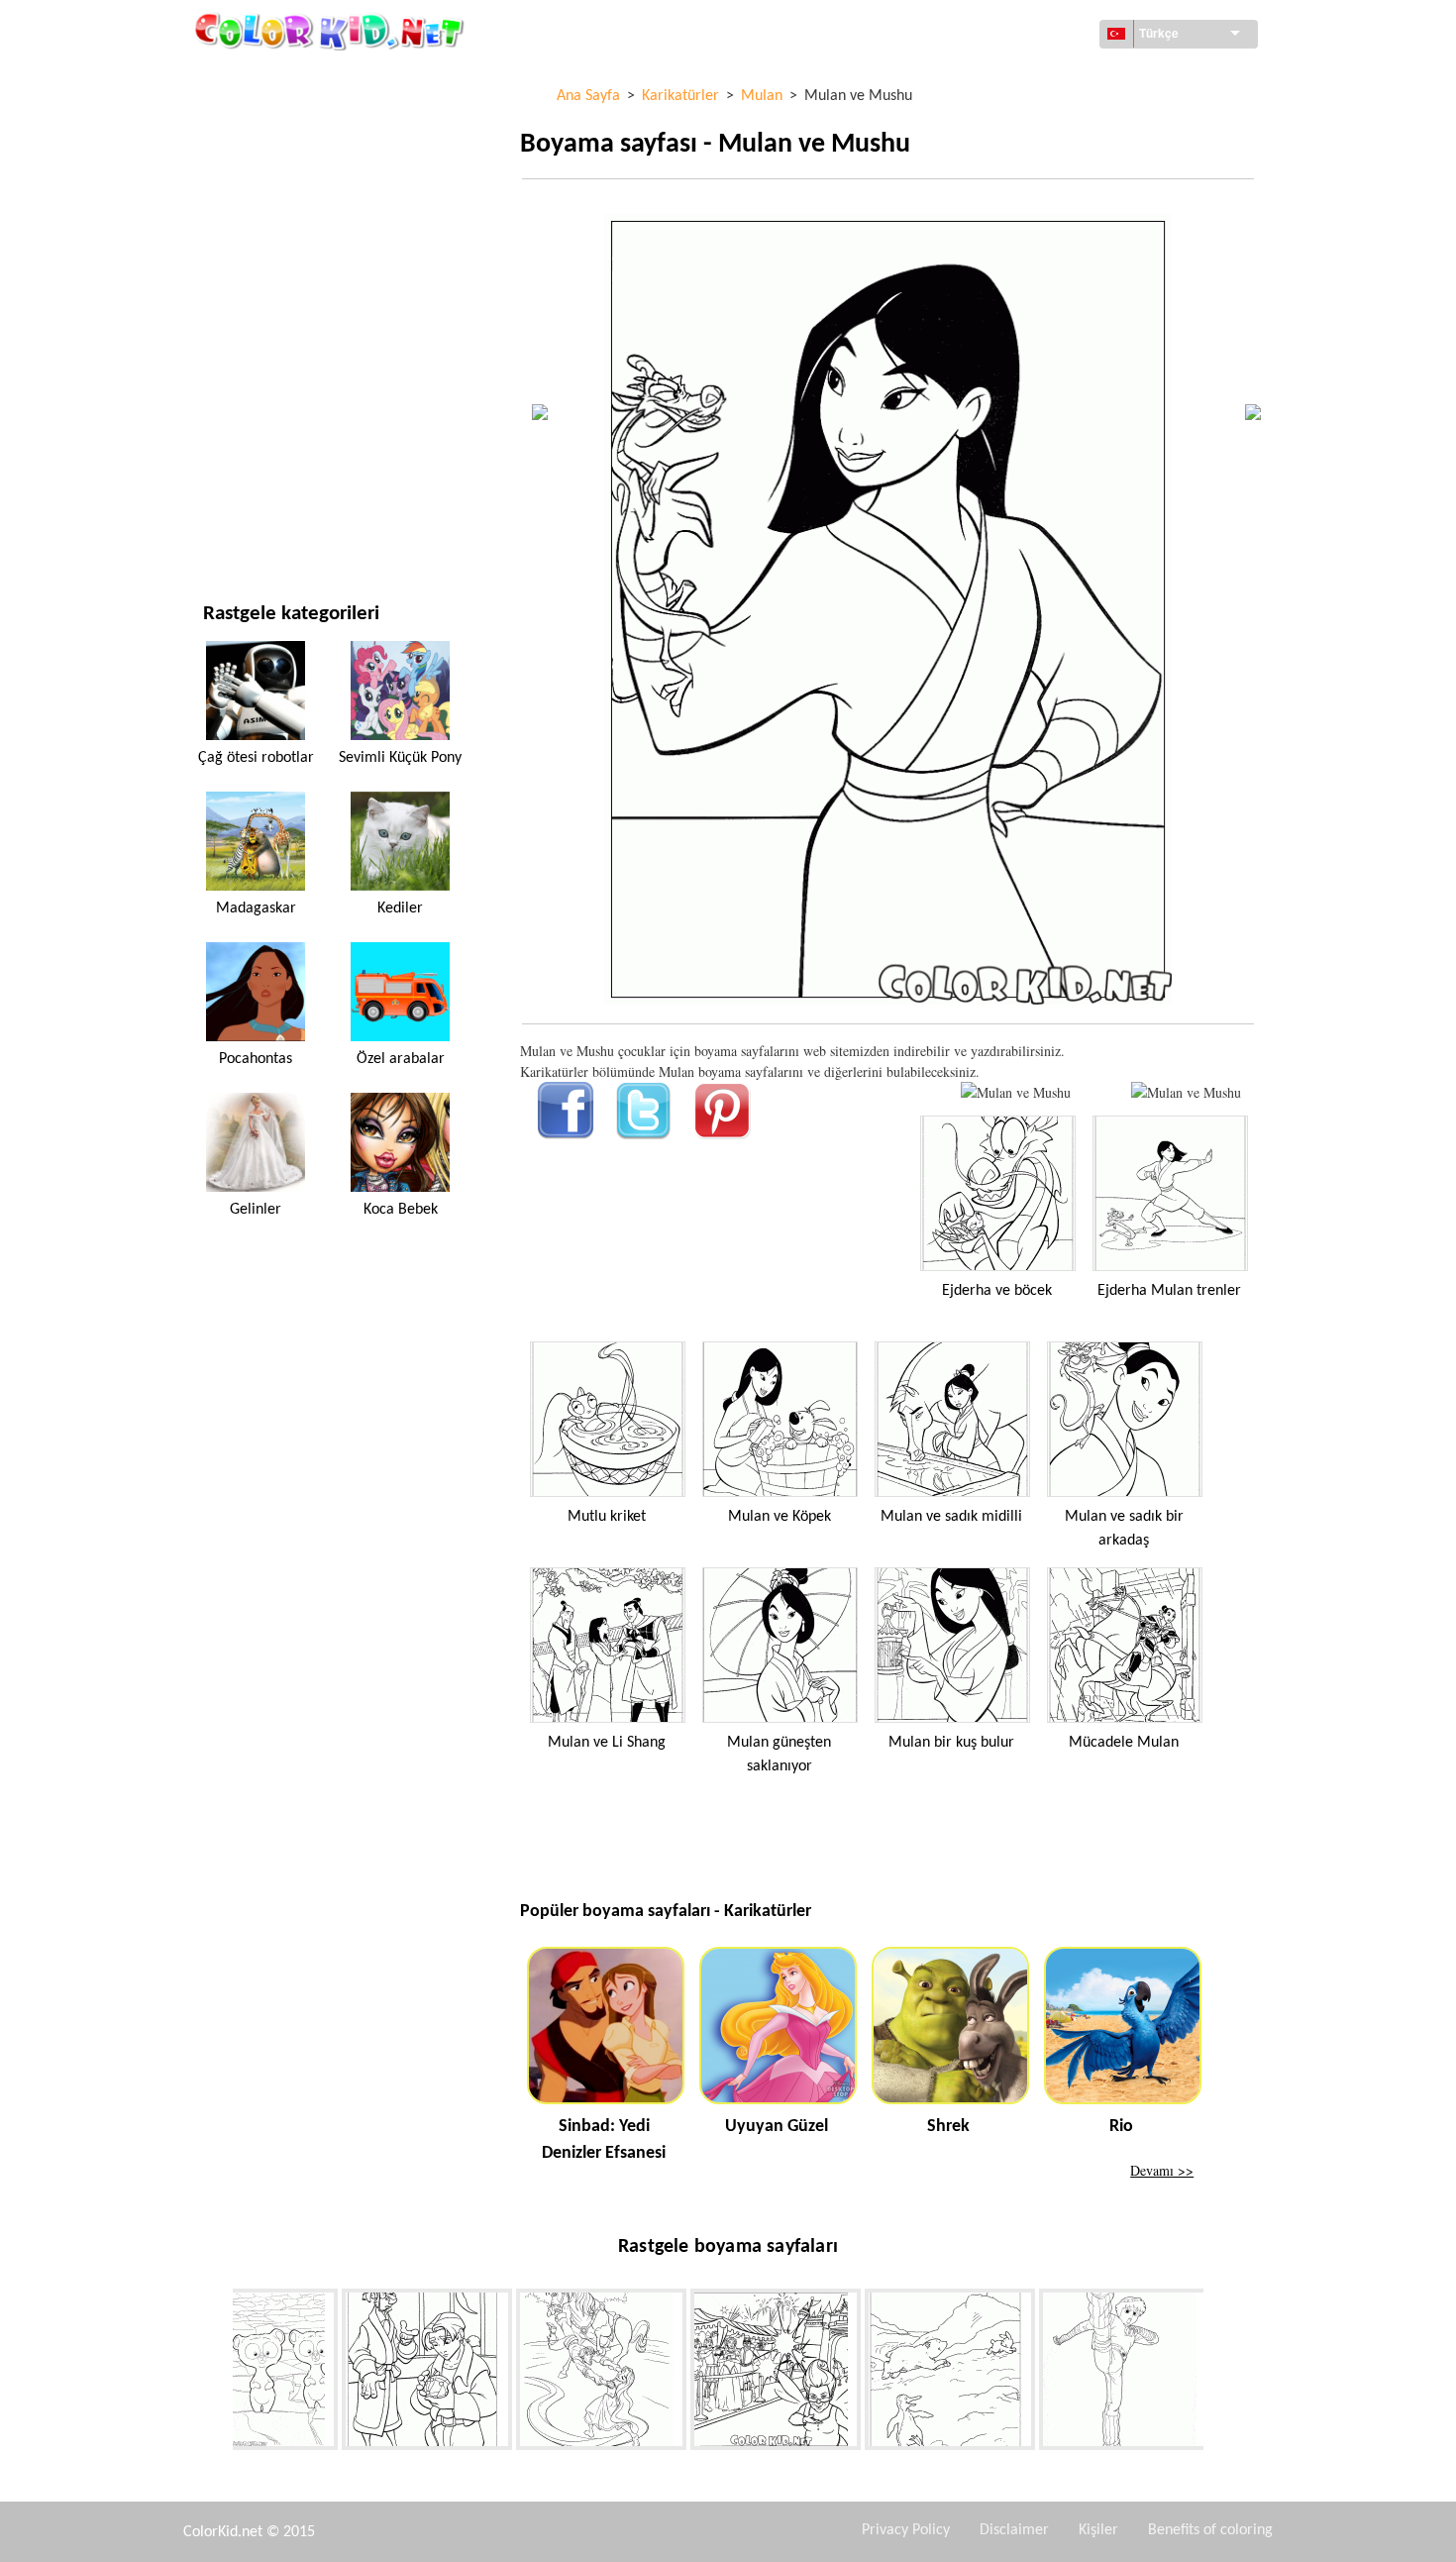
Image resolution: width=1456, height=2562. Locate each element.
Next (1218, 2373)
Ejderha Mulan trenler (1169, 1291)
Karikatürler (247, 241)
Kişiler (1098, 2530)
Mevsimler (238, 322)
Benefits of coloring (1210, 2530)
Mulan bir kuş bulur (951, 1743)
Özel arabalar (401, 1059)
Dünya (223, 119)
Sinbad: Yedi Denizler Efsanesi (604, 2140)
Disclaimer (1014, 2530)
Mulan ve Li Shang (607, 1743)
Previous (218, 2373)
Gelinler (256, 1210)
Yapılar (226, 160)
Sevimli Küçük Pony (400, 758)
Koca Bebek (401, 1210)
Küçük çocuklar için (269, 404)
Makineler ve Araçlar (274, 79)
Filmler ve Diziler (260, 485)
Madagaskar (256, 908)
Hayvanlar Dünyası (264, 201)
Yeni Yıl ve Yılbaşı (259, 444)
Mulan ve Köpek (780, 1517)
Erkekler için (246, 363)
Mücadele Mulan (1124, 1743)
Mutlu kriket (607, 1517)
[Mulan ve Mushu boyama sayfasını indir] (1186, 1092)
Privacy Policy (906, 2530)
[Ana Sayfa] (332, 31)
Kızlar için (237, 282)
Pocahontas (256, 1059)
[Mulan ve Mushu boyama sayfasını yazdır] (1016, 1092)
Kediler (400, 908)
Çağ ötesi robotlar (256, 758)
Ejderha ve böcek (997, 1291)
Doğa (220, 526)
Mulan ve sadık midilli (951, 1517)
